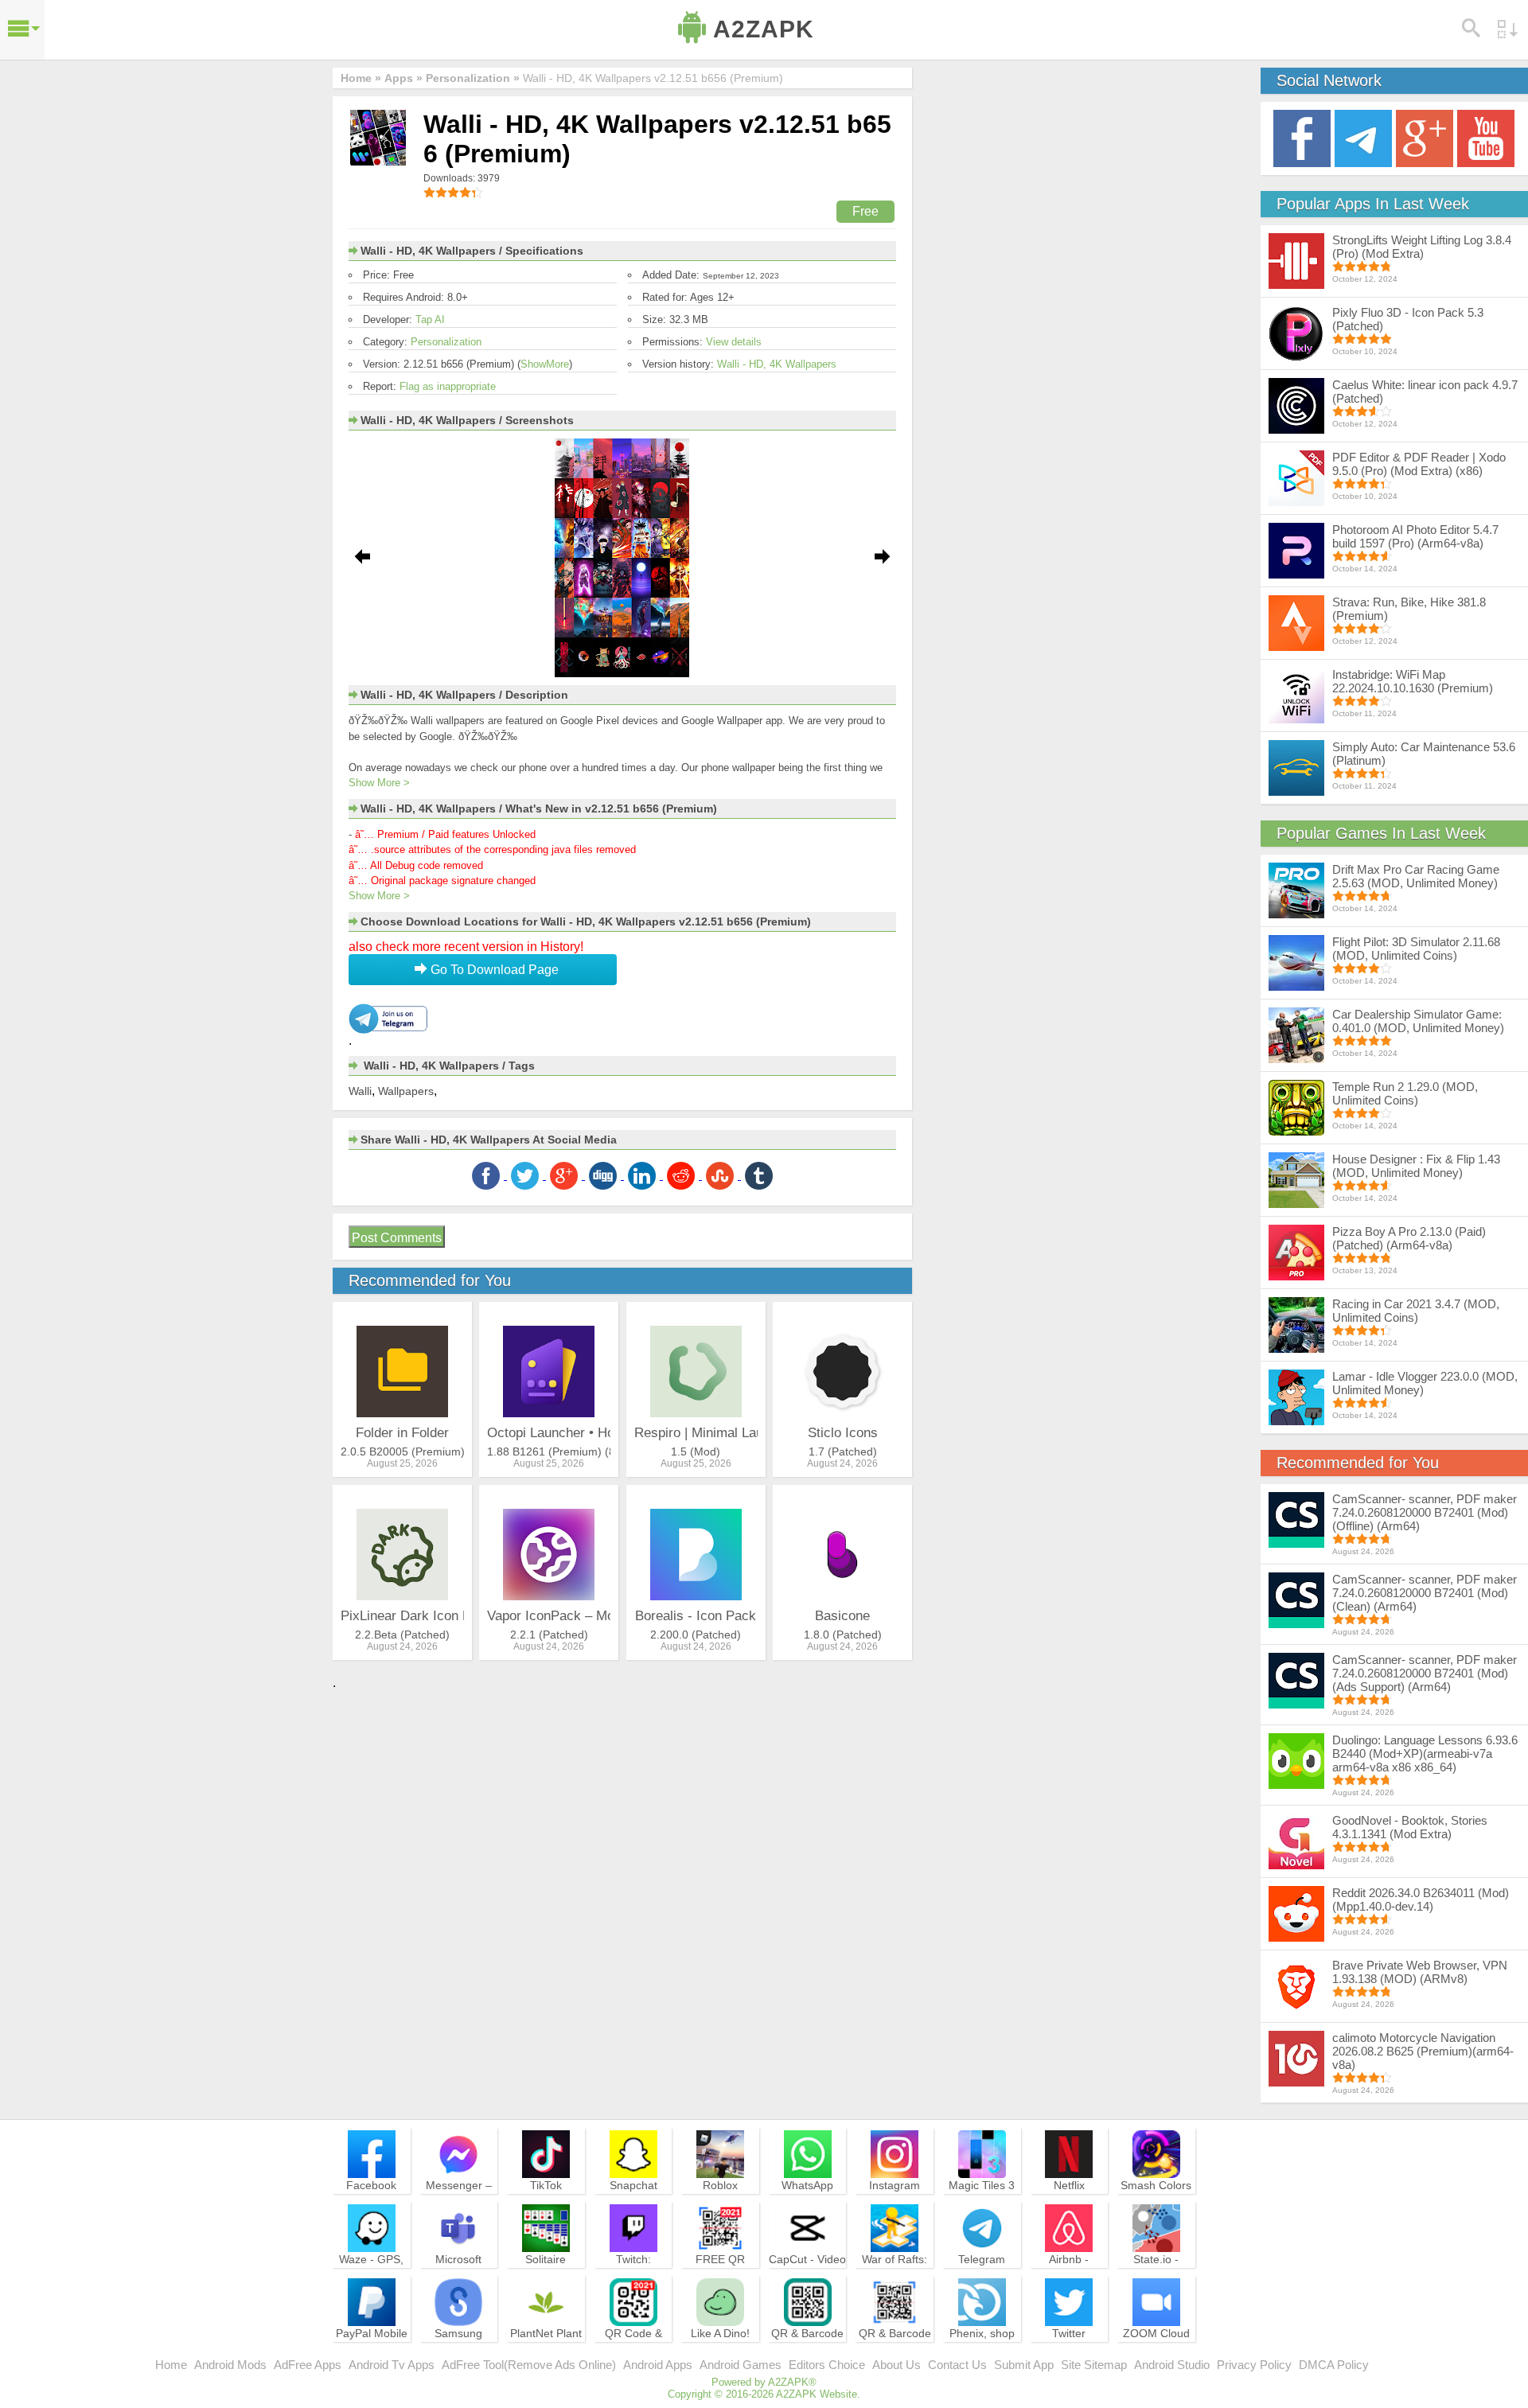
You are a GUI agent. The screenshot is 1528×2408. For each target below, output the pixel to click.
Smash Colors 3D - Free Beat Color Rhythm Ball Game (1156, 2207)
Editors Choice (827, 2365)
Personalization (446, 342)
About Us (897, 2365)
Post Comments (397, 1238)
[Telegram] (1363, 137)
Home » (361, 78)
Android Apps (658, 2365)
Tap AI (430, 320)
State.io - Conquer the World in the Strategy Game (1156, 2281)
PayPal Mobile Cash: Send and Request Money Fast (372, 2355)
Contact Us (957, 2365)
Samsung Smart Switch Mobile (459, 2348)
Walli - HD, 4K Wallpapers (777, 364)
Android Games (741, 2365)
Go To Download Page (493, 970)
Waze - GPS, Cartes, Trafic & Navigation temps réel (371, 2281)
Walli (360, 1091)
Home (171, 2365)
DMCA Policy (1334, 2365)
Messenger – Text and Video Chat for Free (458, 2200)
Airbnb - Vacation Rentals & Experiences (1069, 2281)
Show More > (379, 783)
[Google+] (1425, 137)
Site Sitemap (1094, 2365)
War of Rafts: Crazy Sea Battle (895, 2274)
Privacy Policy (1254, 2365)
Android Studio (1172, 2365)
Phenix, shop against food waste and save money (982, 2355)
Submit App (1024, 2365)
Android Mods (230, 2365)
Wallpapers (406, 1091)
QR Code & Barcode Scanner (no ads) (633, 2355)
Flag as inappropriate (448, 386)
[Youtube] (1486, 137)
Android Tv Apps (392, 2365)
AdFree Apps (308, 2365)
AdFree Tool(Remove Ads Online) (529, 2365)
